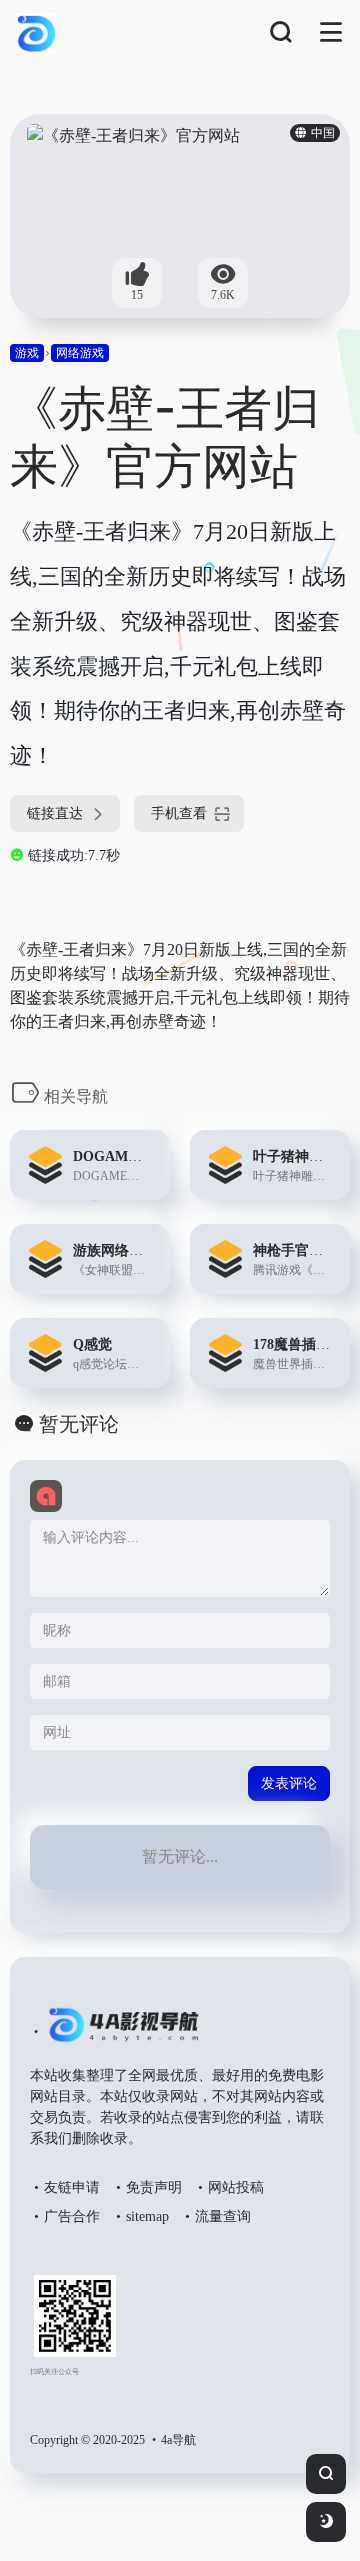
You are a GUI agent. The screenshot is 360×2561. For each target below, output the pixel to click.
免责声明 (154, 2187)
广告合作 (72, 2216)
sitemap (147, 2216)
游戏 (27, 353)
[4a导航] (119, 2033)
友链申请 (72, 2187)
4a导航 (178, 2440)
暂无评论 (79, 1424)
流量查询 (223, 2216)
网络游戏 (80, 353)
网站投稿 (236, 2187)
